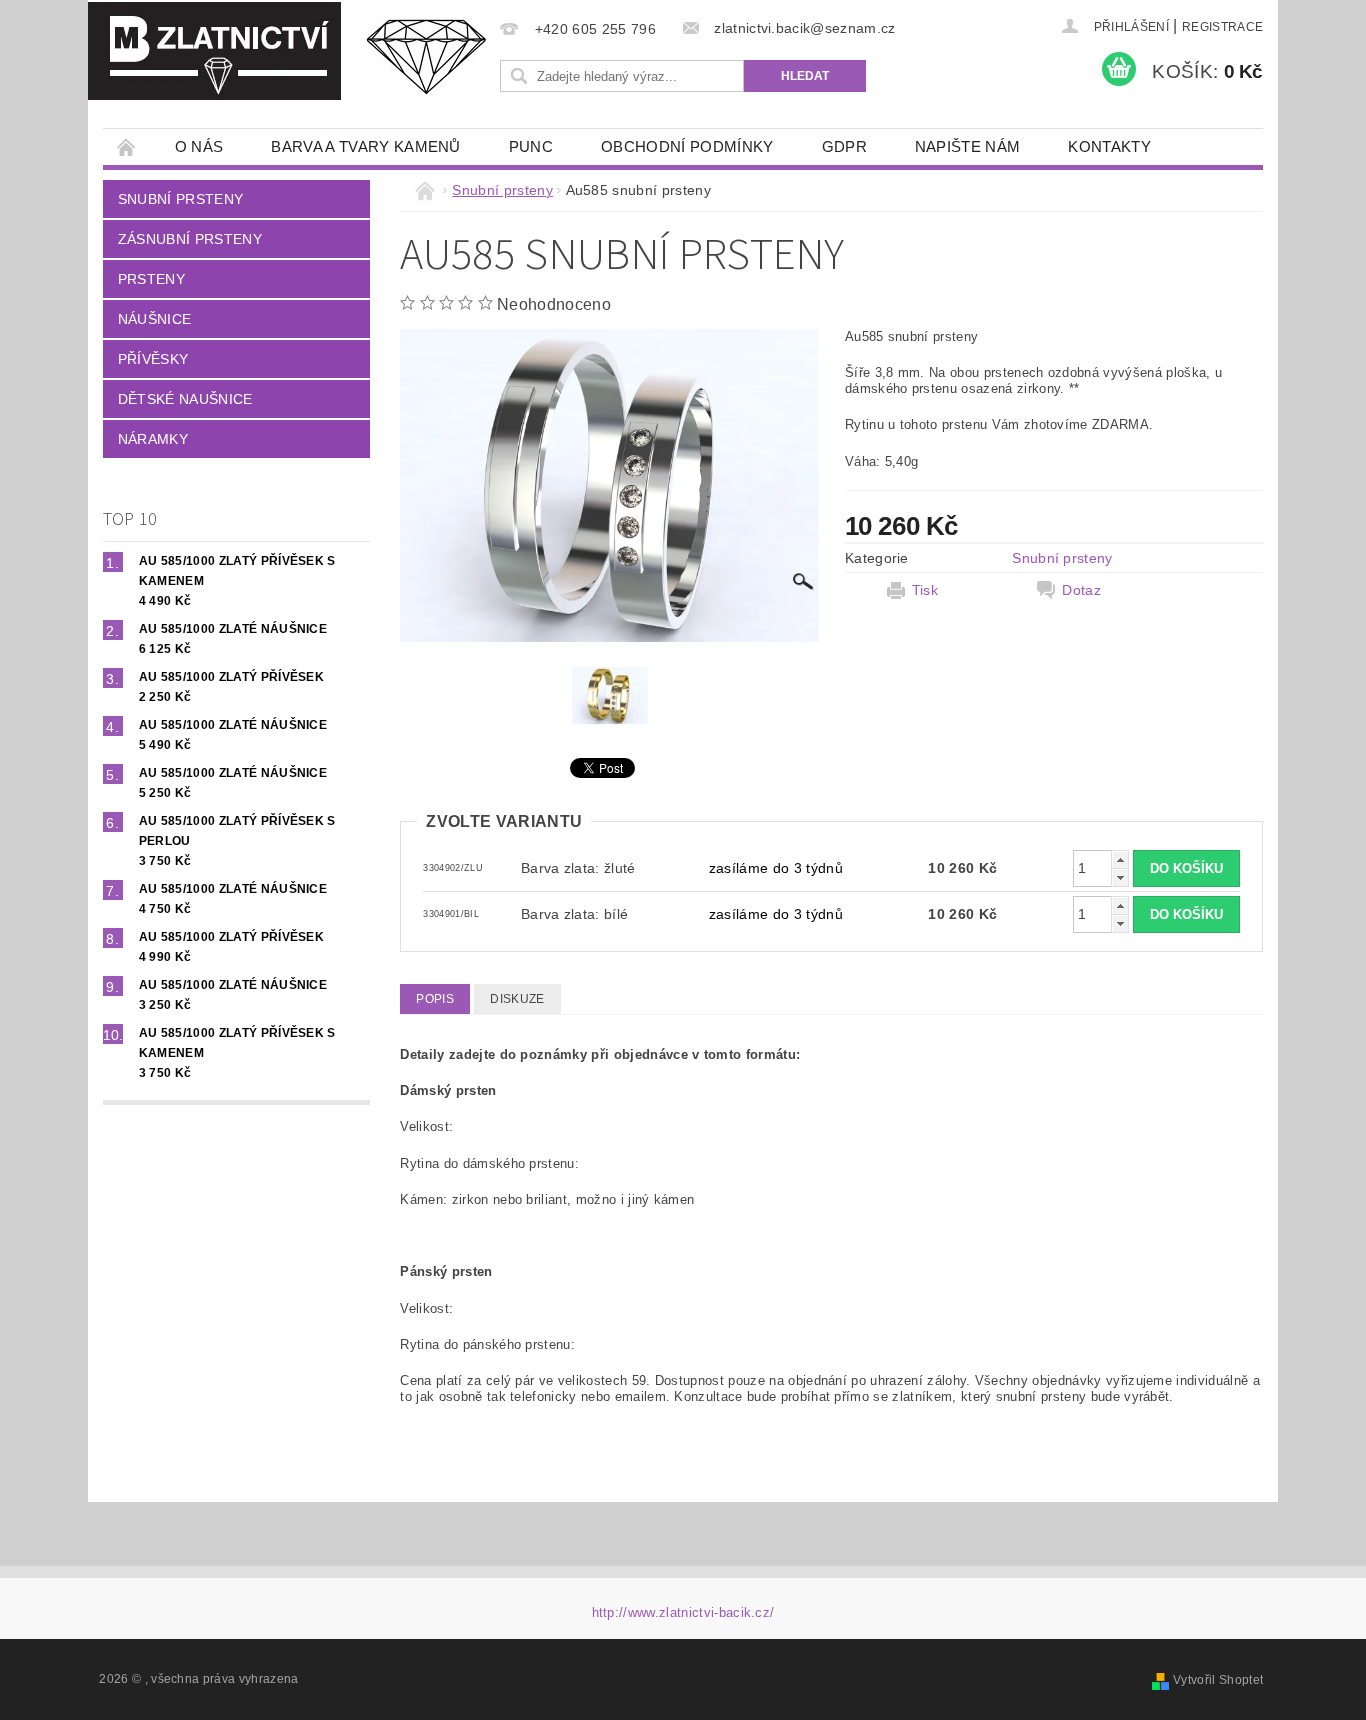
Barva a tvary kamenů (365, 146)
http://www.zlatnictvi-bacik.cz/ (683, 1612)
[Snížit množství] (1120, 877)
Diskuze (517, 999)
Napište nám (968, 146)
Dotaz (1081, 590)
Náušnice (155, 319)
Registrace (1222, 27)
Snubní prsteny (180, 199)
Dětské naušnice (185, 399)
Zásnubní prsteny (190, 239)
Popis (435, 999)
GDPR (844, 146)
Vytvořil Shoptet (1218, 1680)
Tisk (925, 590)
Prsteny (151, 279)
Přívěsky (153, 359)
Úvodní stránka (127, 146)
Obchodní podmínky (687, 146)
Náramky (153, 439)
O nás (199, 146)
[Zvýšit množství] (1120, 859)
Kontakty (1109, 146)
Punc (531, 146)
